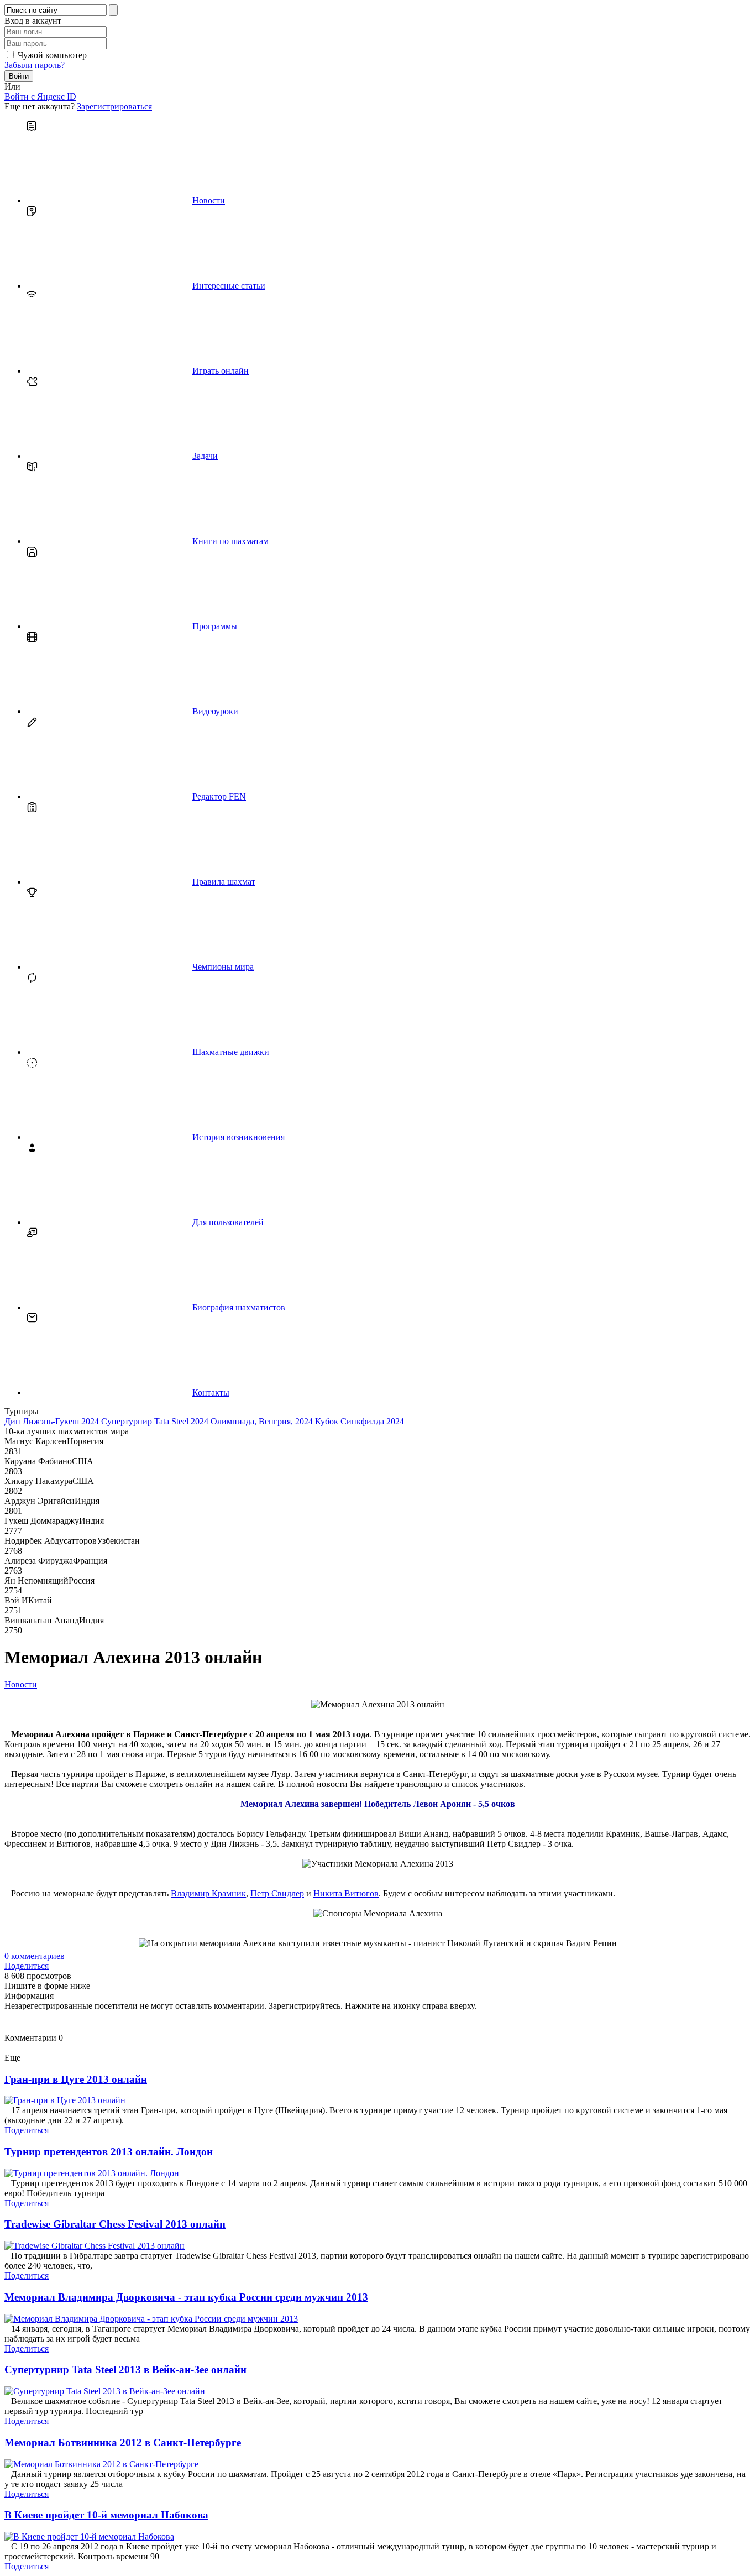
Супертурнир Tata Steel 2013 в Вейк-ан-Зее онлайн (125, 2369)
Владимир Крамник (208, 1893)
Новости (21, 1684)
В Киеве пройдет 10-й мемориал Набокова (106, 2515)
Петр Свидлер (277, 1893)
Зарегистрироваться (114, 106)
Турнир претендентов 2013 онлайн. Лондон (109, 2152)
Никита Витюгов (346, 1893)
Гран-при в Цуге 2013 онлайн (76, 2079)
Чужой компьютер (52, 55)
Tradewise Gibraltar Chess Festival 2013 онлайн (115, 2224)
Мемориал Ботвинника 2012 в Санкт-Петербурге (123, 2442)
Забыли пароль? (35, 65)
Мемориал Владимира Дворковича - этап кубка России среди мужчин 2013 (186, 2297)
